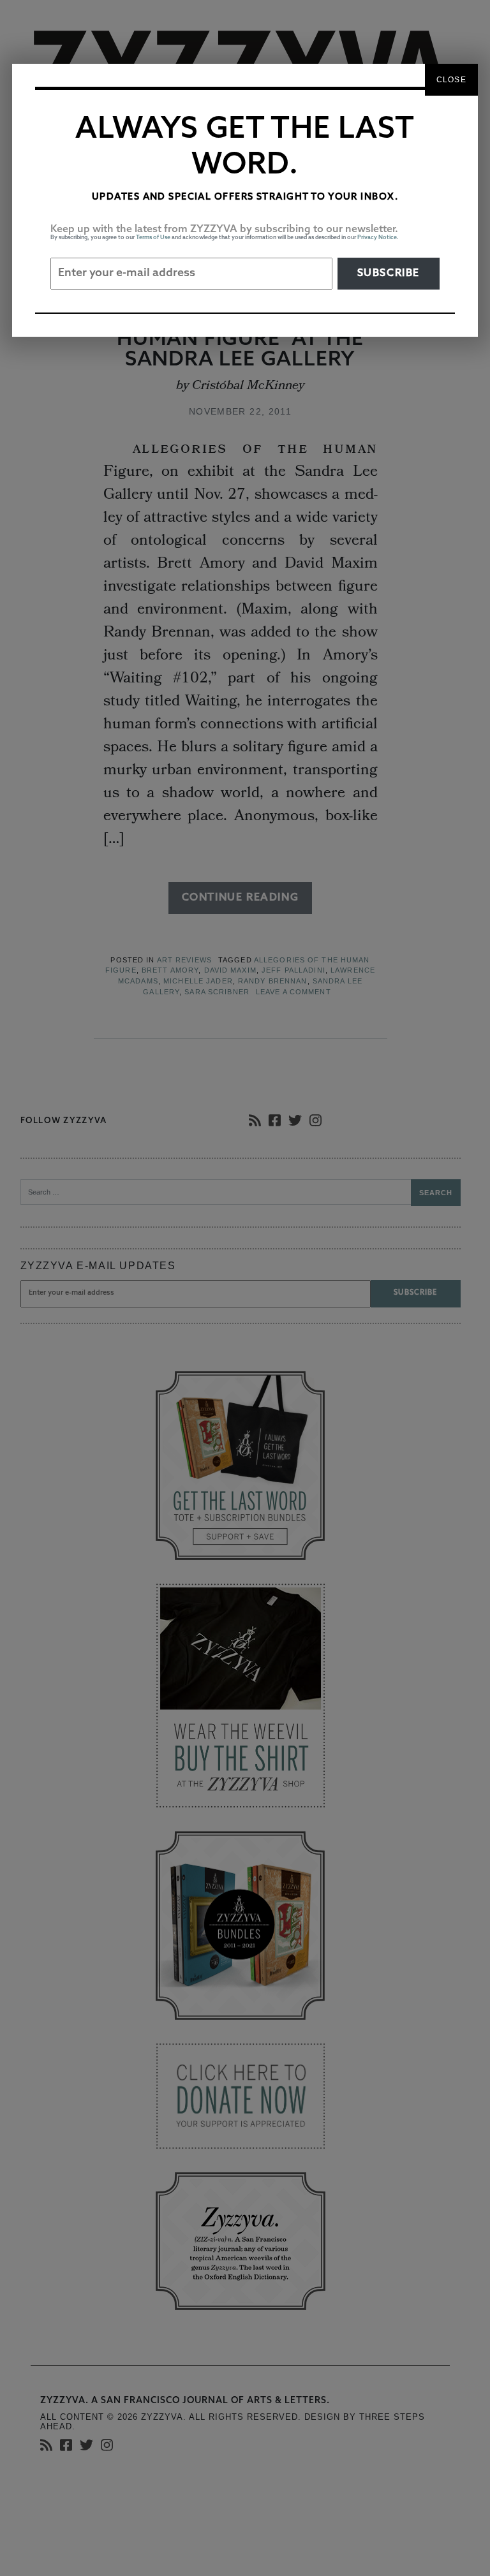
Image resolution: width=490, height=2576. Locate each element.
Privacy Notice (377, 238)
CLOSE (451, 80)
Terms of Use (153, 238)
